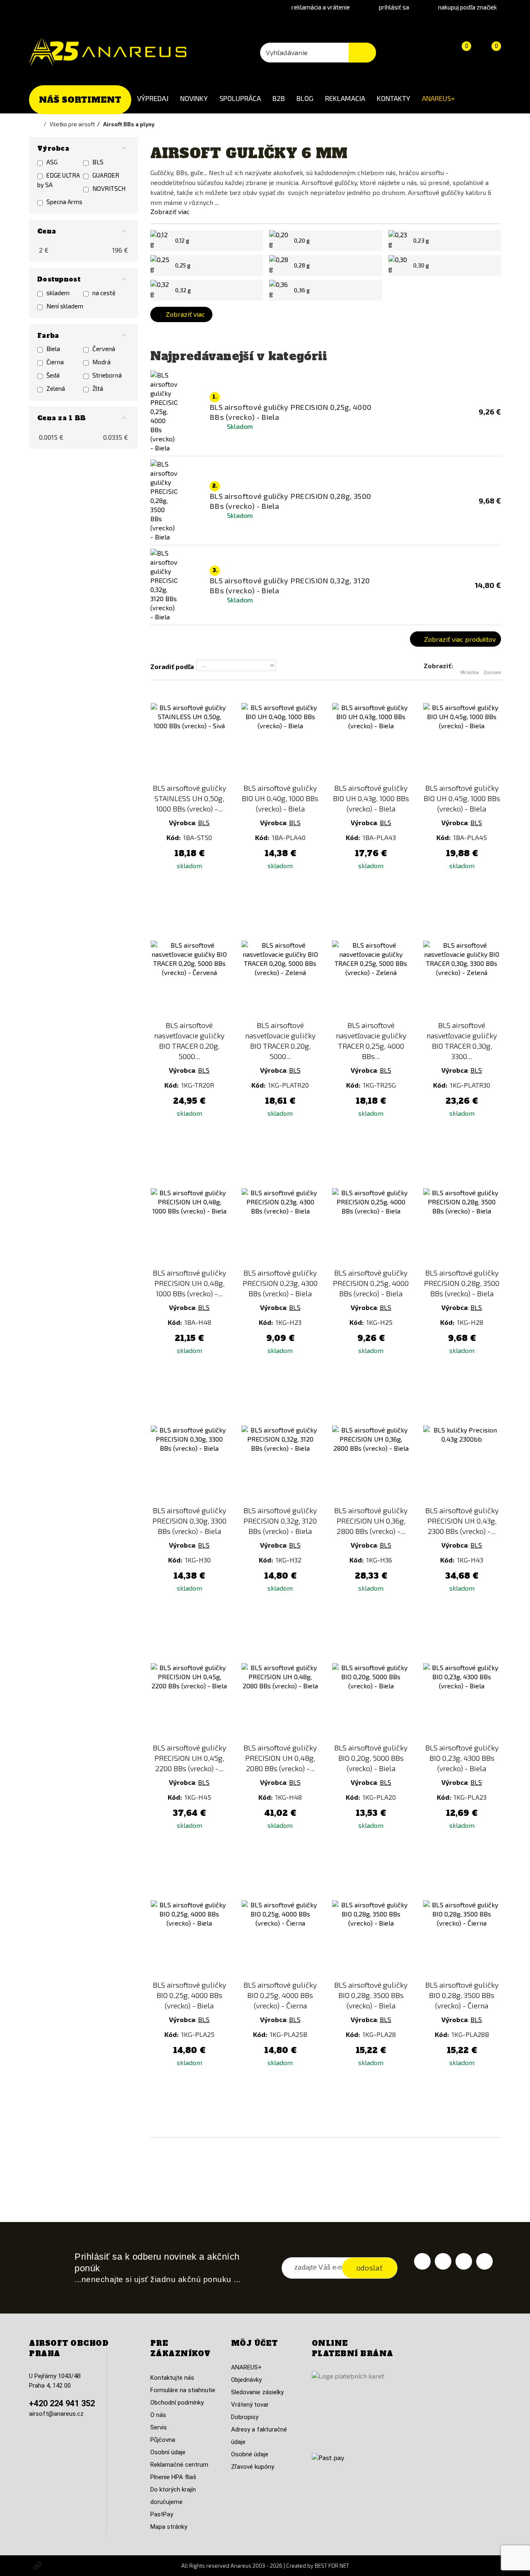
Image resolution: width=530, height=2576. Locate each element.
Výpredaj (153, 98)
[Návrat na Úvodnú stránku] (39, 124)
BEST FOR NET (332, 2566)
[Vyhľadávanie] (362, 53)
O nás (158, 2415)
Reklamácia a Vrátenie (321, 7)
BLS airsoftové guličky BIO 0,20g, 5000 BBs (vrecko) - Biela (371, 1758)
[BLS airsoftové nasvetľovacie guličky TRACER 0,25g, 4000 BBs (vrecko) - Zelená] (371, 979)
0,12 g (182, 241)
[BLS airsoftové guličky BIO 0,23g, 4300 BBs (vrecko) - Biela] (462, 1702)
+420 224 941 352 (62, 2403)
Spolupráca (240, 98)
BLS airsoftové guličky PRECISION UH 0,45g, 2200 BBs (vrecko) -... (189, 1758)
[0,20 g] (279, 241)
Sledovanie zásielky (257, 2392)
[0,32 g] (161, 290)
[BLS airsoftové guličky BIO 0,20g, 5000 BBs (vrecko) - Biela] (371, 1702)
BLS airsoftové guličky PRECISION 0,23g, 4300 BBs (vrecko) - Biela (280, 1283)
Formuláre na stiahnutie (183, 2390)
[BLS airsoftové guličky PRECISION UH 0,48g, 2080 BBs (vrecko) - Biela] (280, 1702)
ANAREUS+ (438, 98)
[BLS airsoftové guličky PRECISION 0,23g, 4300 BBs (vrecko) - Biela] (280, 1227)
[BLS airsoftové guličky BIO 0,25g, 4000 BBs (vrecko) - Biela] (189, 1939)
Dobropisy (245, 2417)
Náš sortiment (80, 100)
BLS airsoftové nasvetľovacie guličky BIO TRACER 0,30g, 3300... (462, 1041)
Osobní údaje (168, 2452)
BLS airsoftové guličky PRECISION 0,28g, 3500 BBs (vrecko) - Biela (462, 1283)
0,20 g (302, 241)
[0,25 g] (161, 265)
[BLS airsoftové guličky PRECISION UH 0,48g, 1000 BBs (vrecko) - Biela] (189, 1227)
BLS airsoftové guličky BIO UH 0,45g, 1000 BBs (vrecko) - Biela (462, 798)
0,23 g (421, 241)
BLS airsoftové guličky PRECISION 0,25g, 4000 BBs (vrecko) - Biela (371, 1283)
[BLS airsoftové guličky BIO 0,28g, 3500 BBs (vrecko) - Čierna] (462, 1939)
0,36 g (302, 290)
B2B (279, 98)
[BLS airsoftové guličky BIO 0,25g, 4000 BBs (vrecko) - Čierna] (280, 1939)
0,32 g (183, 290)
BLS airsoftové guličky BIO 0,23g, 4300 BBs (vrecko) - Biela (462, 1758)
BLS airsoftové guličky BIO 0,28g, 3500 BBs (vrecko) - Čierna (462, 1995)
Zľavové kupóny (253, 2467)
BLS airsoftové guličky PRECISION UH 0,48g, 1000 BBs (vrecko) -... (189, 1283)
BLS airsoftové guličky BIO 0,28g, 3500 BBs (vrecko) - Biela (371, 1995)
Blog (305, 98)
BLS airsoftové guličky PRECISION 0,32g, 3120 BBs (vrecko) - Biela (280, 1521)
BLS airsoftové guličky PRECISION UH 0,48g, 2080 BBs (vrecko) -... (280, 1758)
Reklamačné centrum (179, 2465)
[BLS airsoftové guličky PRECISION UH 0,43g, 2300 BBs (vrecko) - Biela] (462, 1464)
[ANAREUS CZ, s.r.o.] (108, 52)
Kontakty (394, 98)
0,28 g (302, 265)
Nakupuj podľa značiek (467, 7)
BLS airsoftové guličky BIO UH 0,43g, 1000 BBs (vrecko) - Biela (371, 798)
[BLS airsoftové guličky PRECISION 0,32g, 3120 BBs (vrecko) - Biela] (280, 1464)
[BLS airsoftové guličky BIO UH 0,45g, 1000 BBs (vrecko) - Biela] (462, 742)
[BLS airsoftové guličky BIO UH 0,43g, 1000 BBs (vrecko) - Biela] (371, 742)
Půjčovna (163, 2440)
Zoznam (492, 672)
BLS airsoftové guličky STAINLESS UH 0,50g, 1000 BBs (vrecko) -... (189, 798)
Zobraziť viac (170, 211)
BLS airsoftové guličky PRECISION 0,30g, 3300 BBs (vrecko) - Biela (189, 1521)
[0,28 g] (279, 265)
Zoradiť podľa (172, 666)
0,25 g (183, 265)
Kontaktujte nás (172, 2378)
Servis (159, 2427)
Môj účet (254, 2343)
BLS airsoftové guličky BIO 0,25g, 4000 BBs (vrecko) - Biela (189, 1995)
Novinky (194, 98)
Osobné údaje (250, 2454)
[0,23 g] (399, 241)
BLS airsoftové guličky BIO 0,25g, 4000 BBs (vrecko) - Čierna (280, 1995)
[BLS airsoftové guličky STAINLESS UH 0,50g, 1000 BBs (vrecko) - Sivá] (189, 742)
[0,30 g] (399, 265)
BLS (204, 822)
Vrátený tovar (250, 2405)
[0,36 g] (279, 290)
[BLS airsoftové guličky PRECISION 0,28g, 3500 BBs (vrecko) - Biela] (462, 1227)
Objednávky (246, 2380)
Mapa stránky (169, 2527)
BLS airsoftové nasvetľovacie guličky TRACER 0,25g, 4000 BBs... (371, 1041)
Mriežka (470, 672)
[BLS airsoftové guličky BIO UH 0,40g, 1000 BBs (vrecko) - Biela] (280, 742)
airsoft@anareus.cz (56, 2414)
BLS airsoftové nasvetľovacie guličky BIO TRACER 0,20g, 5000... (189, 1041)
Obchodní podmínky (177, 2403)
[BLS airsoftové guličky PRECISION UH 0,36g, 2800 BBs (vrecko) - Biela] (371, 1464)
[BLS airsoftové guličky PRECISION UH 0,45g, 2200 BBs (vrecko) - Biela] (189, 1702)
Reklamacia (345, 98)
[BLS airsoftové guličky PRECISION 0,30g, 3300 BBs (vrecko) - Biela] (189, 1464)
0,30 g (421, 265)
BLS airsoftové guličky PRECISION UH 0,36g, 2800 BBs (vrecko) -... (371, 1521)
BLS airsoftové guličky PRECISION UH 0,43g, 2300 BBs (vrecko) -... (462, 1521)
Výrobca (182, 822)
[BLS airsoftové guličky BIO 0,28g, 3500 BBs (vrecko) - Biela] (371, 1939)
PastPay (162, 2514)
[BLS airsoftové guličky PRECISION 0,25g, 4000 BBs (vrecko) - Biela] (371, 1227)
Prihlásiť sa (394, 7)
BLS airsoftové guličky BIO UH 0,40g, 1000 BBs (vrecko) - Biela (280, 798)
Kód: (174, 837)
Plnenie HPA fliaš (173, 2477)
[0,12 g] (161, 241)
